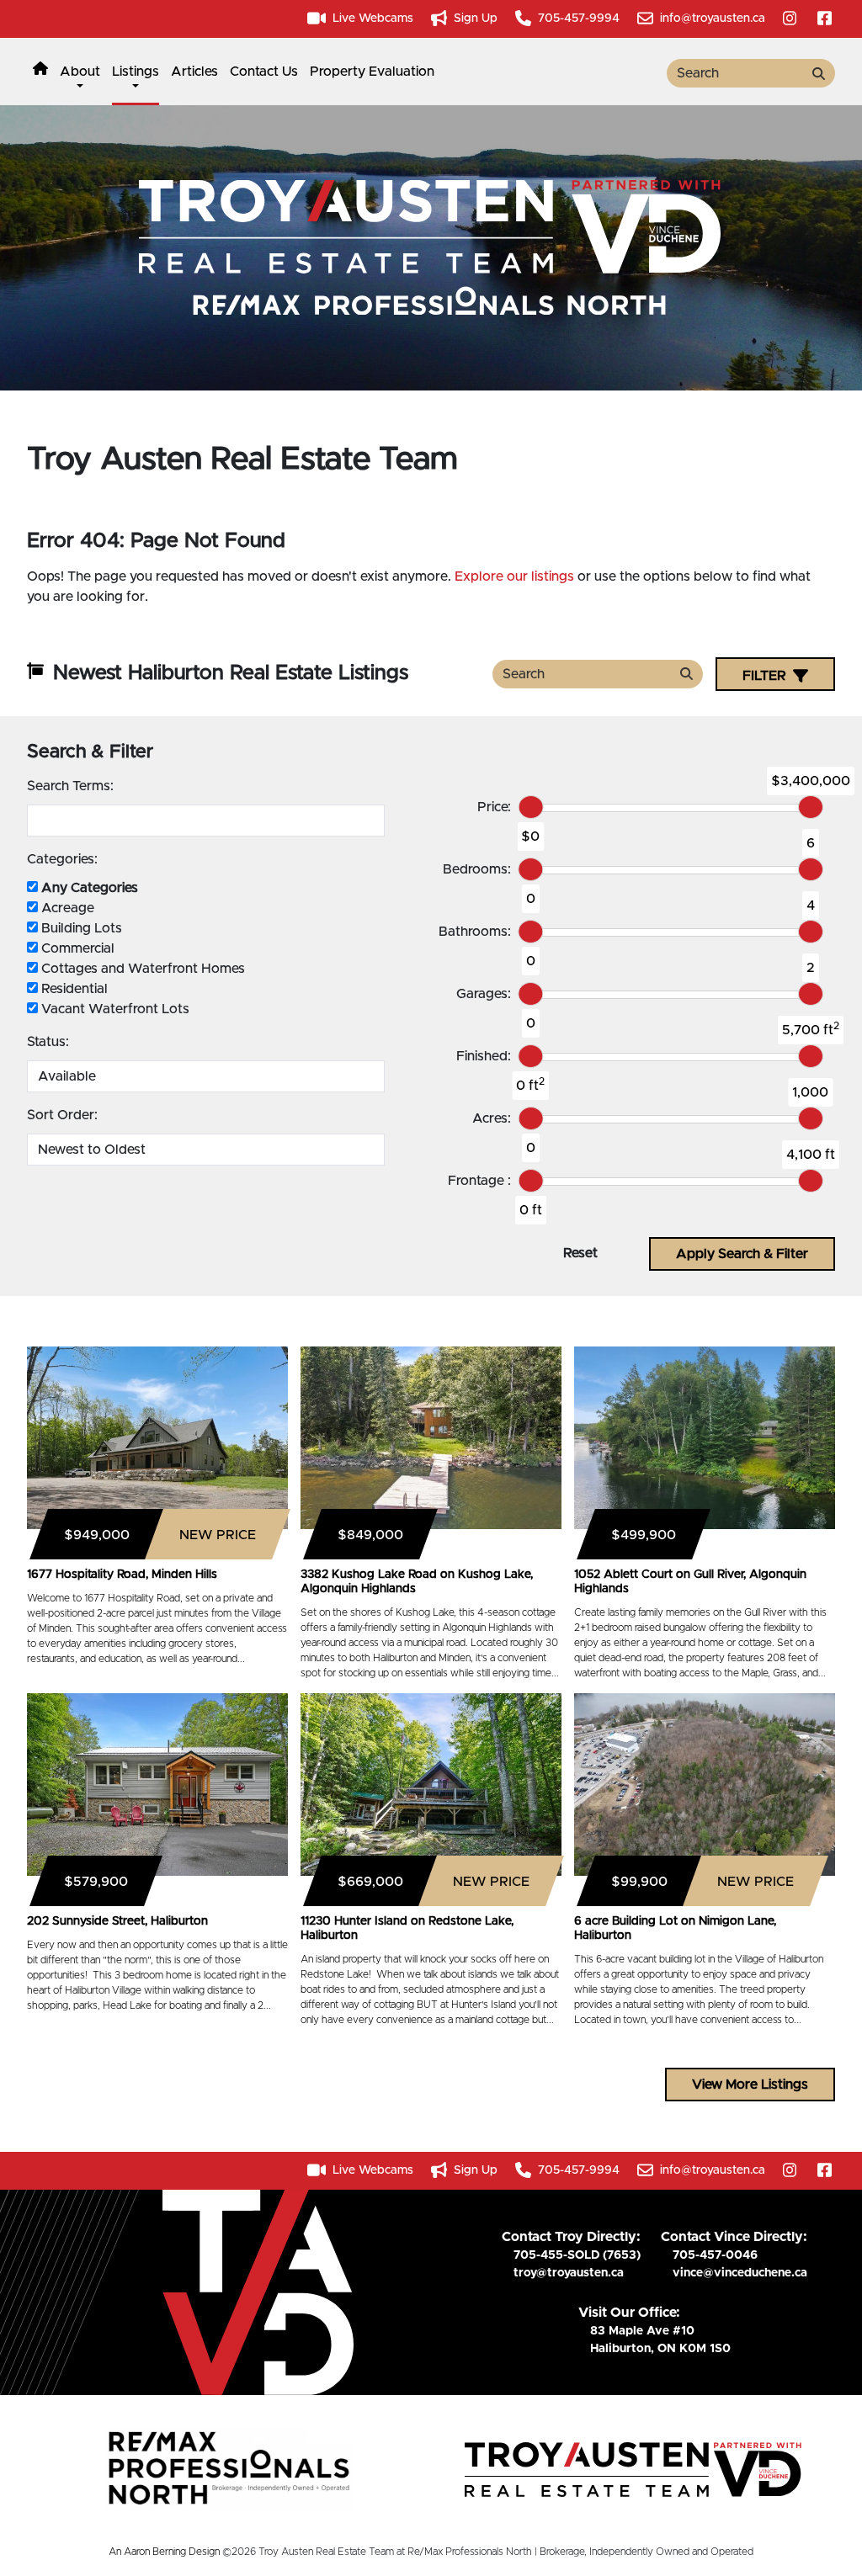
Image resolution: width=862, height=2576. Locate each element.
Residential (73, 989)
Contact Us (264, 72)
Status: (48, 1042)
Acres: (492, 1118)
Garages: (484, 994)
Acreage (66, 908)
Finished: (484, 1056)
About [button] (80, 72)
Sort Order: (62, 1115)
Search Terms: (70, 786)
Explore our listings (514, 576)
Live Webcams (371, 19)
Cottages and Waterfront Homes (141, 969)
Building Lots (80, 928)
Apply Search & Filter (742, 1254)
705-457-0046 (715, 2255)
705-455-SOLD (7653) (577, 2255)
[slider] (531, 807)
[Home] (40, 72)
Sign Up (474, 19)
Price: (494, 807)
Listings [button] (136, 72)
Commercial (76, 948)
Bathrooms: (475, 932)
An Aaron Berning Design (164, 2552)
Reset (580, 1253)
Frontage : (479, 1181)
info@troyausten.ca (711, 19)
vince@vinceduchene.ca (740, 2273)
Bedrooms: (477, 869)
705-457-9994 (577, 19)
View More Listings (750, 2085)
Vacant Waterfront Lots (114, 1009)
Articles (194, 72)
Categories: (62, 859)
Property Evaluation (372, 72)
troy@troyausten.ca (569, 2273)
